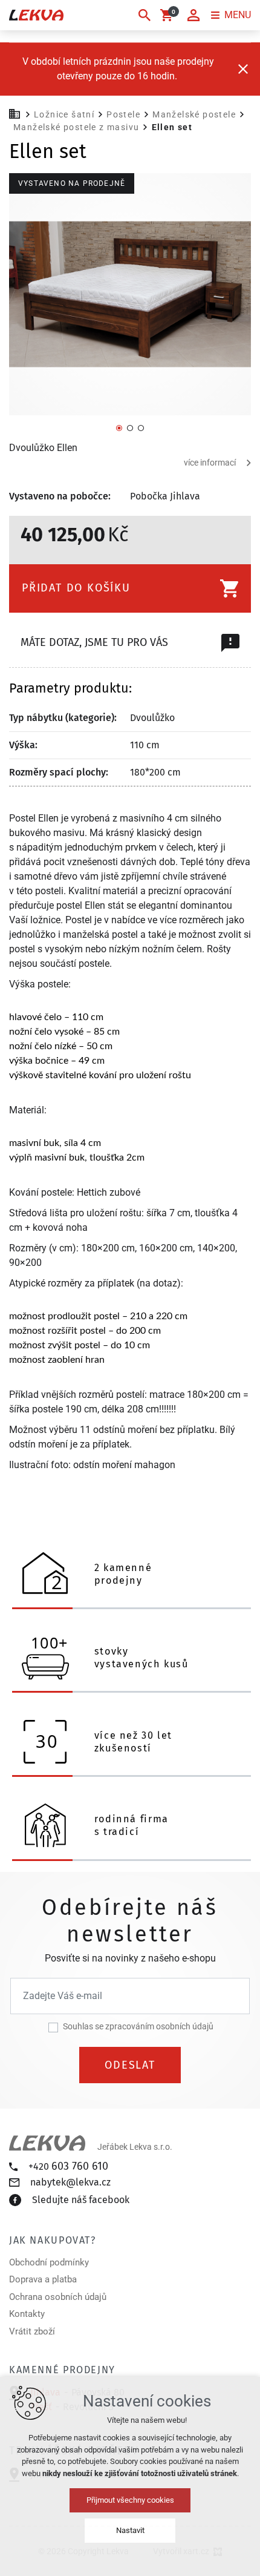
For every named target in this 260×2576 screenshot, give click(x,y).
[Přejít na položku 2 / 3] (130, 427)
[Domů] (18, 113)
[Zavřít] (243, 69)
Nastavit (130, 2530)
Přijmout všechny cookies (130, 2500)
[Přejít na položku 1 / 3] (119, 427)
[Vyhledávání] (145, 15)
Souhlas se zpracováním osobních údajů (138, 2026)
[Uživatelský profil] (193, 15)
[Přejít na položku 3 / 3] (141, 427)
